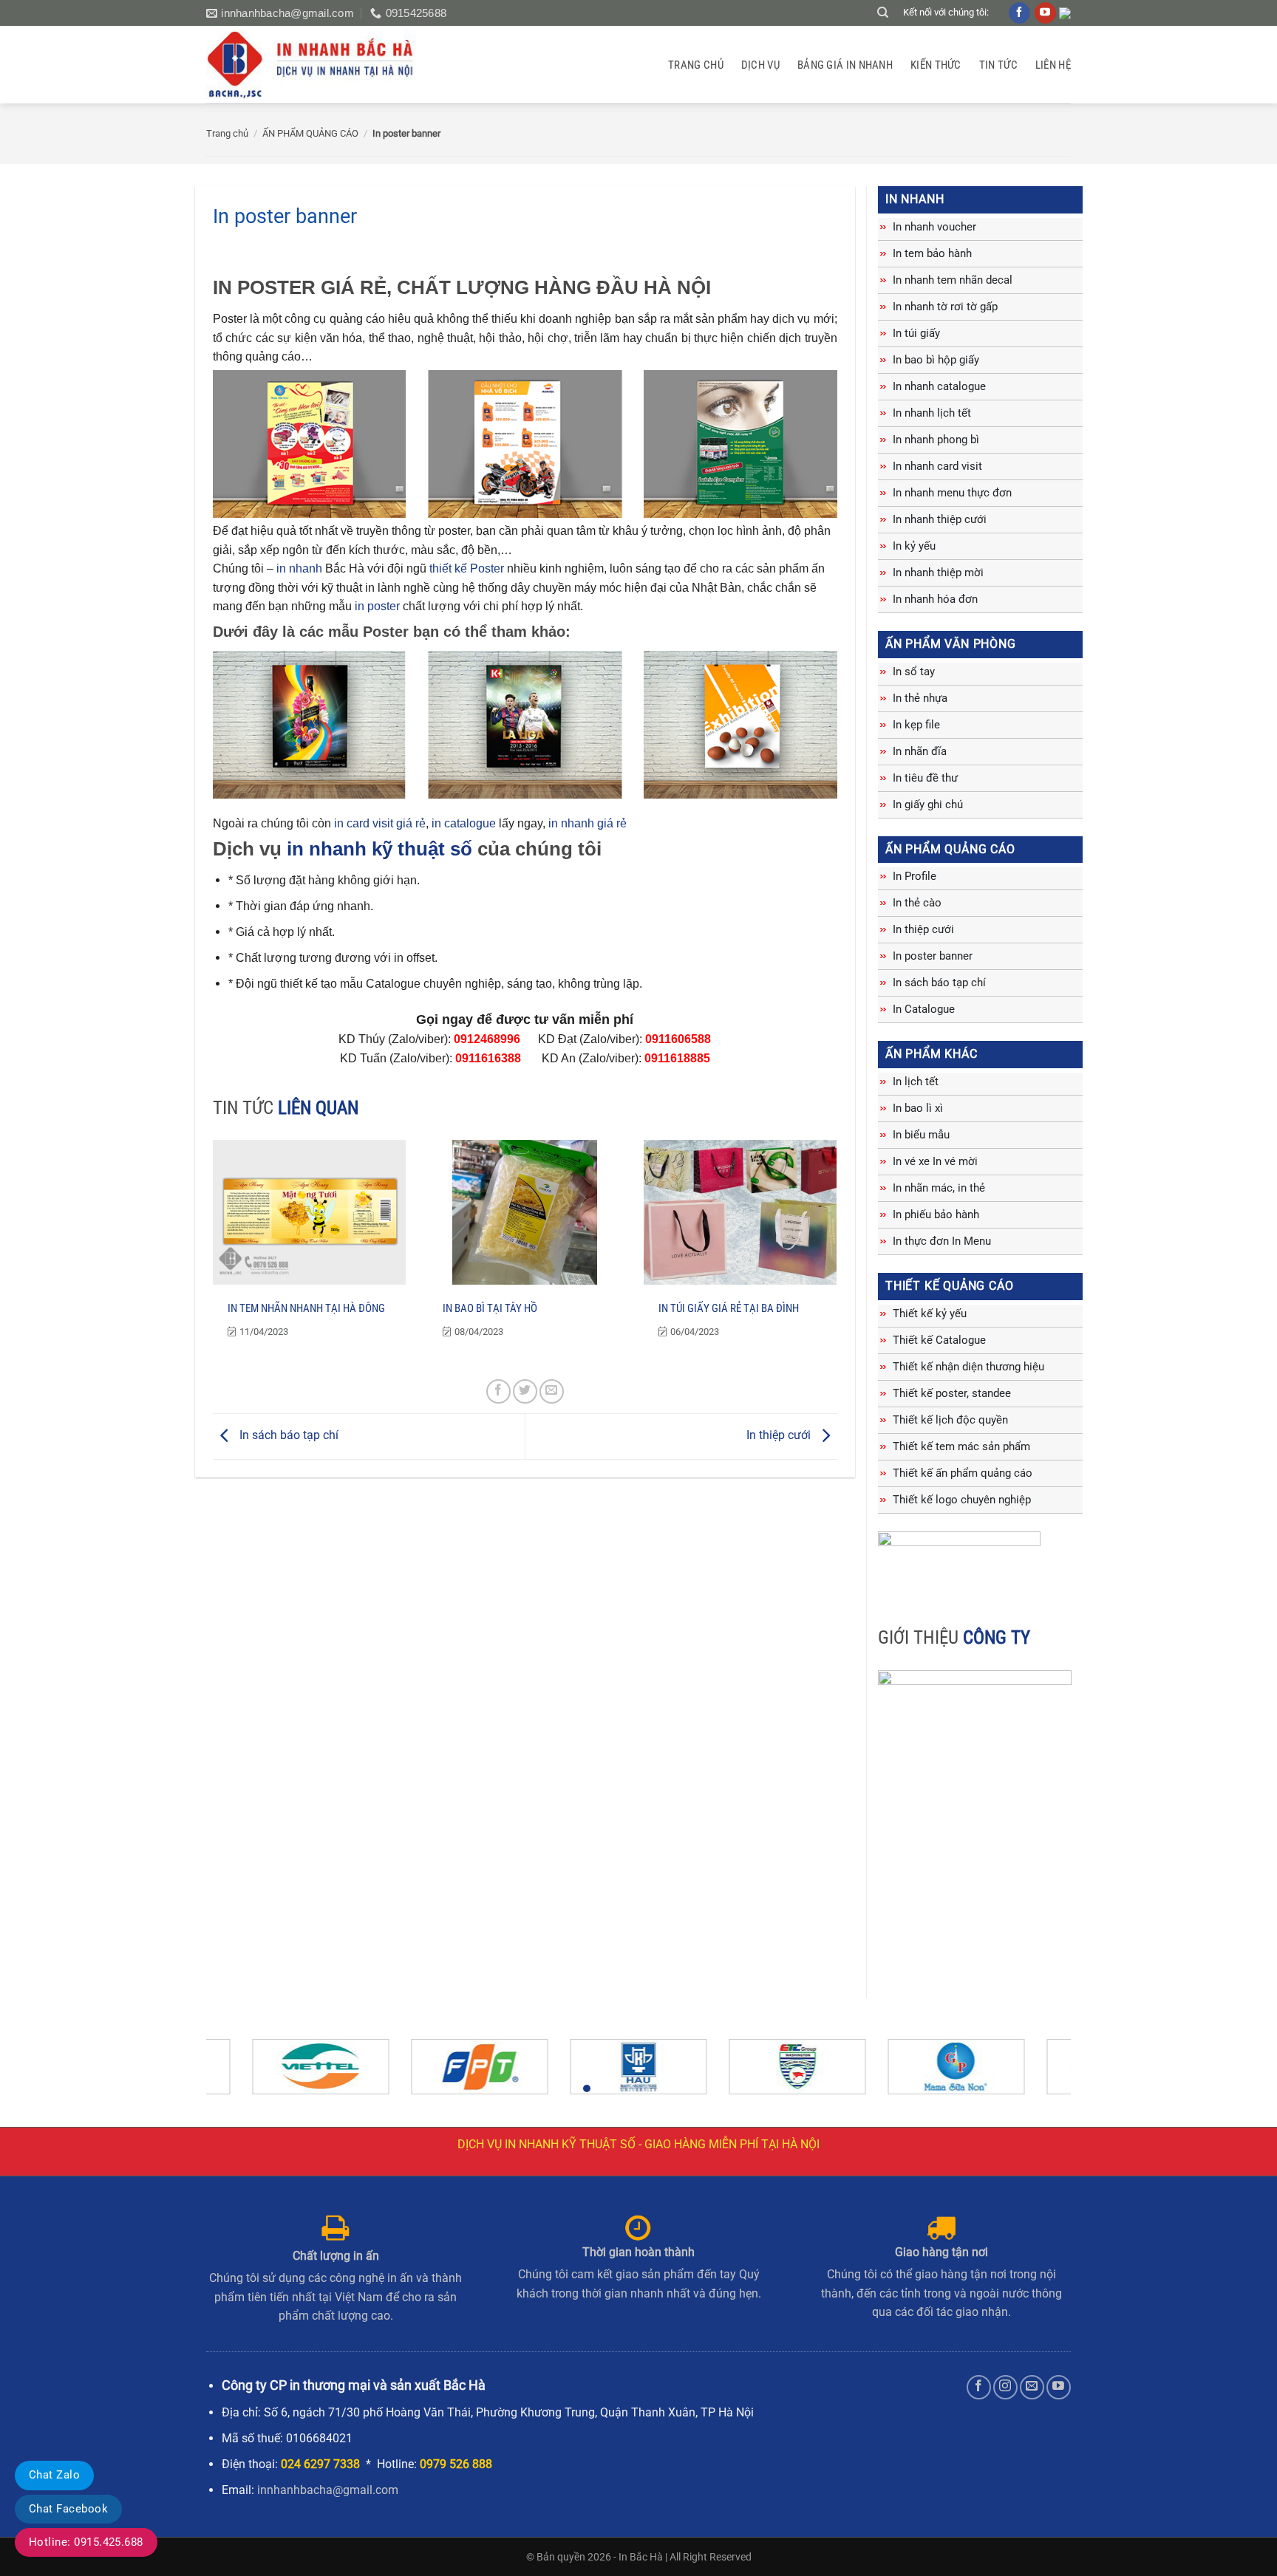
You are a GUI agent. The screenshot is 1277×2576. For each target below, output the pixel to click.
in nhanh (299, 568)
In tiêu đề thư (925, 778)
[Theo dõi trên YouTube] (1059, 2387)
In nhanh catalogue (939, 386)
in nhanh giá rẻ (588, 823)
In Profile (915, 876)
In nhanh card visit (937, 466)
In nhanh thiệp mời (938, 573)
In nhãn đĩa (920, 751)
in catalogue (464, 823)
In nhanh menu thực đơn (952, 493)
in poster (377, 606)
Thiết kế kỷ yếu (930, 1313)
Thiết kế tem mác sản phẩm (961, 1446)
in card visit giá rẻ (380, 823)
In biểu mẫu (921, 1135)
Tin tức (998, 65)
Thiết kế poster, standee (952, 1393)
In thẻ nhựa (920, 698)
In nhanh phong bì (936, 440)
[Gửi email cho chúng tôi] (1032, 2387)
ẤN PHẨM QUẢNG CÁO (310, 133)
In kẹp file (916, 725)
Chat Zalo (54, 2475)
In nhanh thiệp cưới (940, 519)
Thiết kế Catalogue (939, 1340)
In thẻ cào (917, 903)
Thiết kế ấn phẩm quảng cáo (963, 1473)
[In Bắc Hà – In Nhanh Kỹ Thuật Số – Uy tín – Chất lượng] (319, 65)
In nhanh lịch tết (932, 413)
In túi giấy (916, 333)
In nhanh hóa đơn (935, 599)
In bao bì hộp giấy (936, 360)
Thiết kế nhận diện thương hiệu (968, 1367)
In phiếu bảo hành (936, 1214)
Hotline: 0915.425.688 (86, 2542)
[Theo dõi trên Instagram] (1005, 2387)
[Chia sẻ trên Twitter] (525, 1391)
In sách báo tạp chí (287, 1435)
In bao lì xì (918, 1108)
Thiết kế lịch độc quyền (950, 1420)
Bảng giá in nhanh (845, 65)
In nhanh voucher (934, 227)
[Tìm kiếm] (883, 13)
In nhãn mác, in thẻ (939, 1188)
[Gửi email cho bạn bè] (552, 1391)
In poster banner (933, 956)
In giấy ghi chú (928, 804)
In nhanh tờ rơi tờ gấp (945, 307)
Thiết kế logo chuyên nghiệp (962, 1500)
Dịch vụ (760, 65)
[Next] (1035, 2073)
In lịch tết (916, 1082)
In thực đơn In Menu (942, 1241)
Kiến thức (936, 65)
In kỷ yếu (914, 546)
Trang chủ (696, 65)
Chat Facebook (68, 2509)
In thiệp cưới (780, 1435)
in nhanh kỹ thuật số (379, 849)
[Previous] (242, 2073)
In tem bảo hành (932, 253)
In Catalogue (924, 1009)
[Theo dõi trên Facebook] (979, 2387)
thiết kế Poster (468, 568)
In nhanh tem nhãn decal (953, 280)
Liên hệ (1053, 65)
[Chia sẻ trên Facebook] (498, 1391)
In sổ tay (914, 672)
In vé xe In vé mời (935, 1161)
